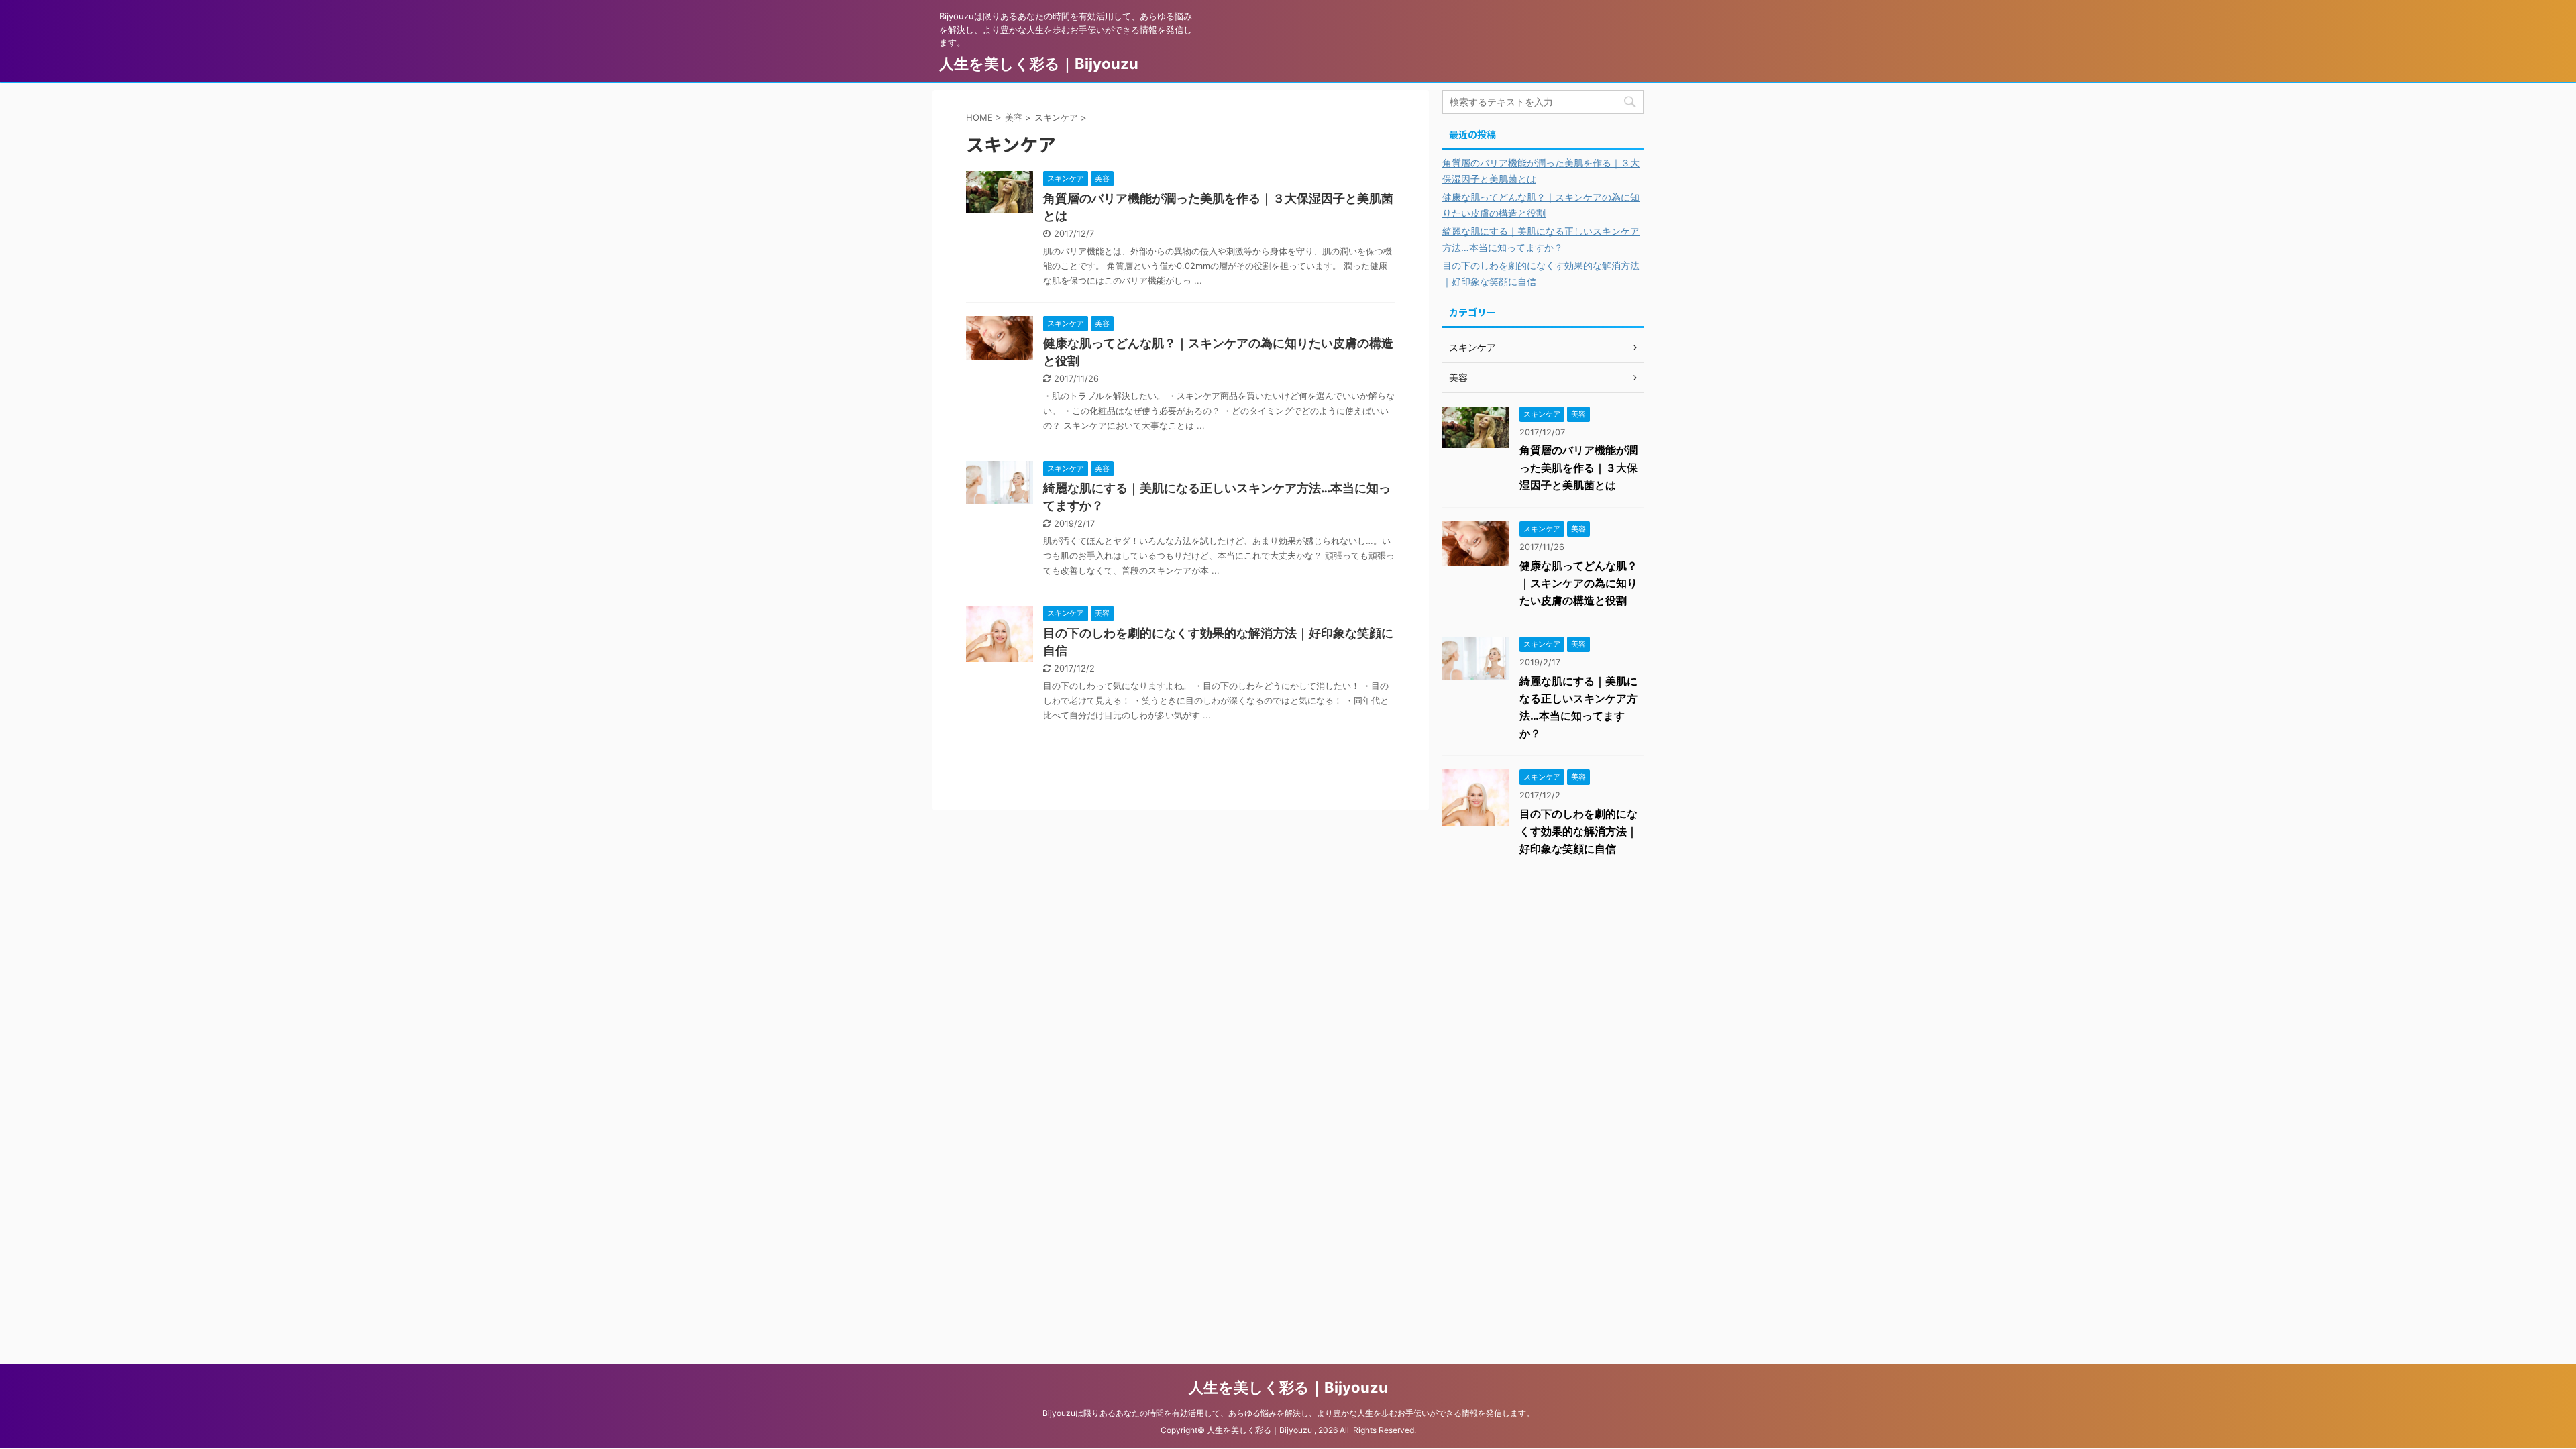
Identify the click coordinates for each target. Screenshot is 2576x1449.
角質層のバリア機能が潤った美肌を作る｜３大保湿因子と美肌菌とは (1578, 468)
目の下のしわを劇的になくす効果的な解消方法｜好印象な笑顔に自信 (1578, 831)
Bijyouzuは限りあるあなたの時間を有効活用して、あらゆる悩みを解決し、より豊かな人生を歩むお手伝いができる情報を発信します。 (1288, 1413)
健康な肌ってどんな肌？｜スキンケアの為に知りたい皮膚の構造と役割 (1578, 583)
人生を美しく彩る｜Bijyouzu (1039, 64)
